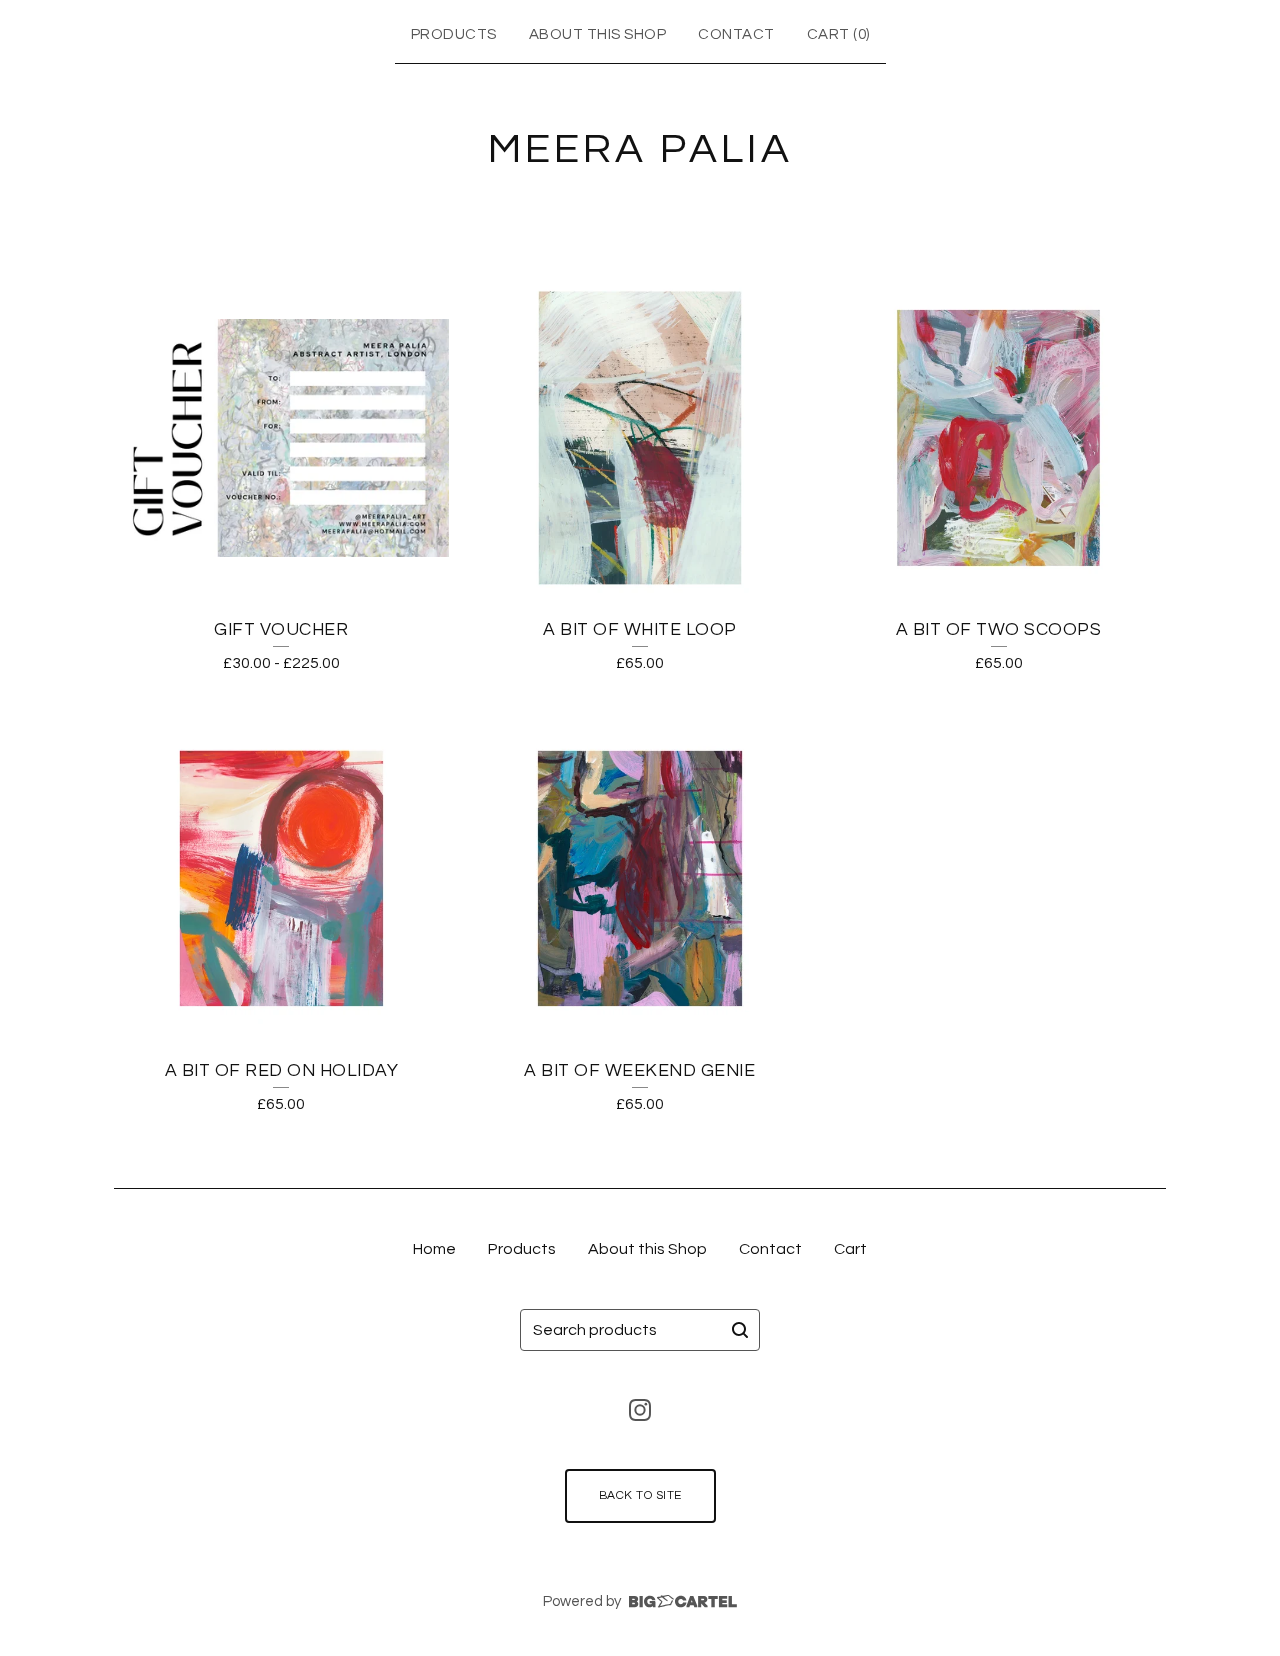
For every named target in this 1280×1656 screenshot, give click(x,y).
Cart (850, 1249)
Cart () (838, 34)
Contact (736, 34)
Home (434, 1249)
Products (454, 34)
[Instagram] (640, 1410)
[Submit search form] (740, 1330)
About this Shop (598, 34)
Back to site (640, 1495)
